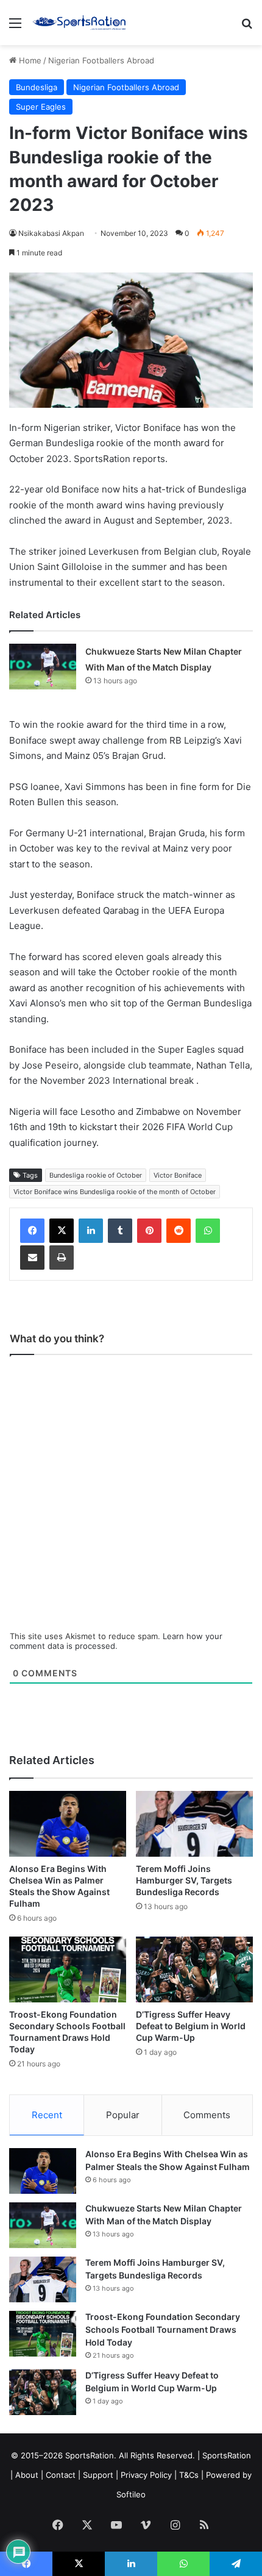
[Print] (62, 1258)
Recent (47, 2115)
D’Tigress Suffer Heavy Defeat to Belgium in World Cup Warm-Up (191, 2026)
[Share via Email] (32, 1258)
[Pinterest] (149, 1231)
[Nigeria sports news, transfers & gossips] (79, 23)
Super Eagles (41, 107)
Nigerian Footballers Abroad (101, 60)
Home (29, 60)
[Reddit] (179, 1231)
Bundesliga (37, 87)
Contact (61, 2475)
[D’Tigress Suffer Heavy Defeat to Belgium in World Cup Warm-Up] (194, 1969)
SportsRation (227, 2455)
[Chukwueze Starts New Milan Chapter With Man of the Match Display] (43, 667)
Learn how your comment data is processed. (116, 1641)
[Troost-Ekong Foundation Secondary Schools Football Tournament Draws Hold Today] (68, 1969)
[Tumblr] (120, 1231)
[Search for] (247, 27)
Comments (207, 2115)
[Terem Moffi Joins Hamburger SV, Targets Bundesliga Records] (194, 1824)
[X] (62, 1231)
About (27, 2475)
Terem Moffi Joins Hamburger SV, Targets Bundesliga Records (184, 1880)
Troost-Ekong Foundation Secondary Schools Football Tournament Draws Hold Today (163, 2329)
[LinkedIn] (91, 1231)
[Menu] (15, 27)
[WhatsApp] (208, 1231)
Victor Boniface (178, 1175)
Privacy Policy (146, 2475)
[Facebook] (32, 1231)
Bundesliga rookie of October (96, 1175)
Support (98, 2475)
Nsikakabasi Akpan (51, 233)
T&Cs (189, 2475)
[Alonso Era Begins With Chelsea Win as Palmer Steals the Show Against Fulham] (68, 1824)
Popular (123, 2115)
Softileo (131, 2494)
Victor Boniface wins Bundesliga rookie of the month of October (115, 1192)
